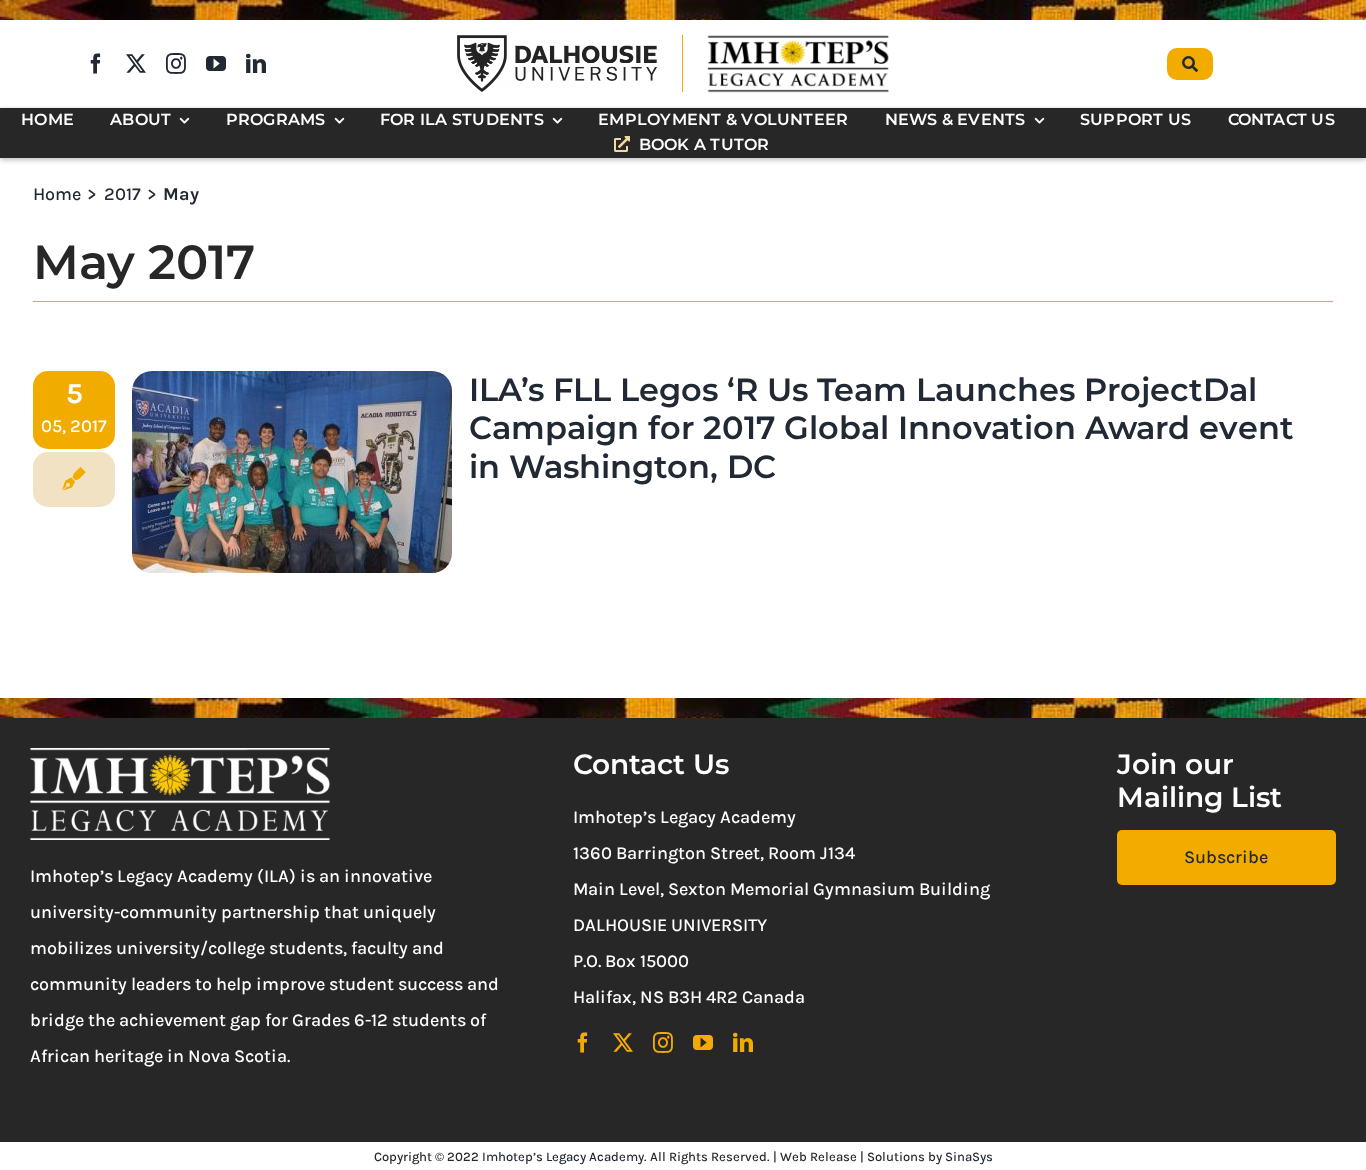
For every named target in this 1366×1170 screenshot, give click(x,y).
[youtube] (216, 64)
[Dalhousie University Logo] (557, 44)
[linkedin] (256, 64)
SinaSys (969, 1156)
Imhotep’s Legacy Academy (563, 1156)
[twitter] (136, 64)
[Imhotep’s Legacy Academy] (798, 39)
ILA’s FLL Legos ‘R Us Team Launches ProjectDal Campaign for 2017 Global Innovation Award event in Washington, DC (881, 428)
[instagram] (176, 64)
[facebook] (96, 64)
